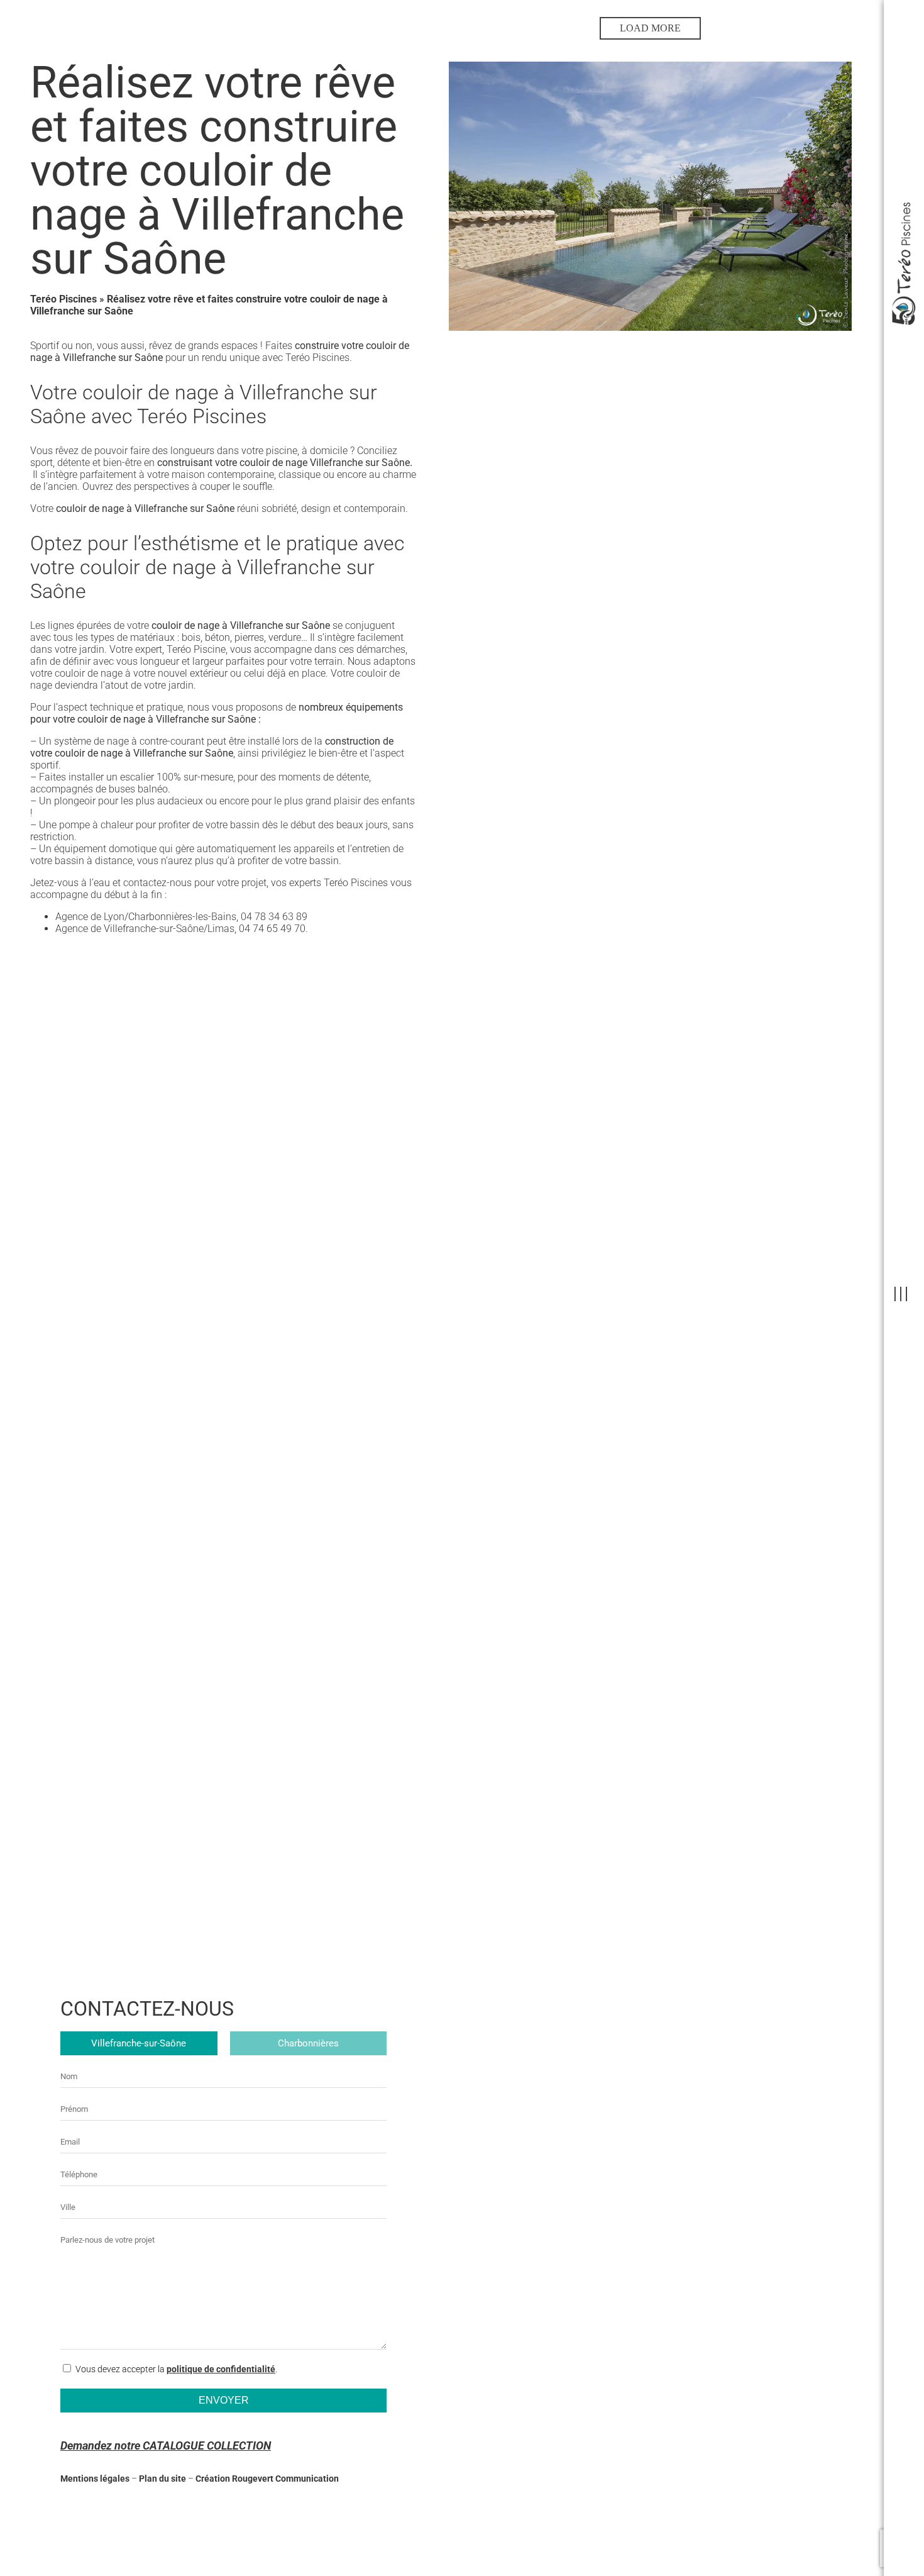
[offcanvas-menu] (901, 1295)
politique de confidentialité (221, 2369)
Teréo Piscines (63, 299)
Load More (650, 28)
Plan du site (162, 2479)
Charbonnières (308, 2043)
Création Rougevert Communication (267, 2479)
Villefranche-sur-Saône (139, 2043)
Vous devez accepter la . (176, 2369)
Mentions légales (95, 2479)
